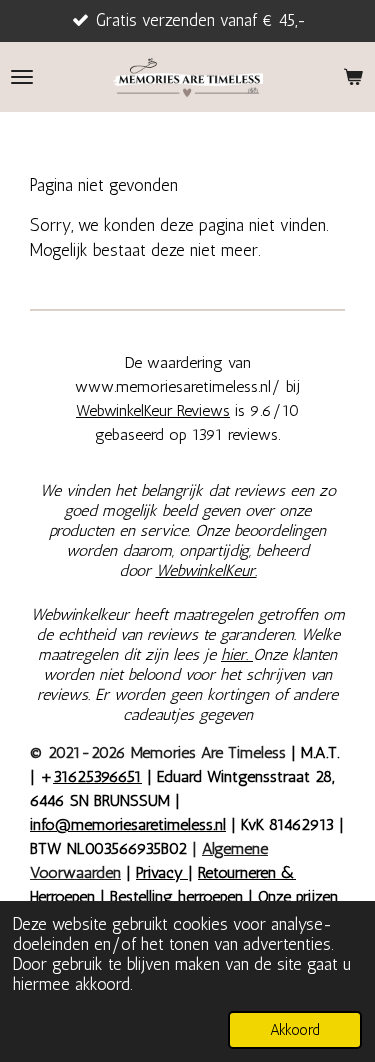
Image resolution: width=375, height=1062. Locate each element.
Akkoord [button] (295, 1030)
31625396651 (97, 776)
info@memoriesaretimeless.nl (128, 824)
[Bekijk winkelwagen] (353, 77)
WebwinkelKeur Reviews (153, 410)
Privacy (162, 872)
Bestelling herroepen (176, 896)
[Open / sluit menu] (22, 77)
